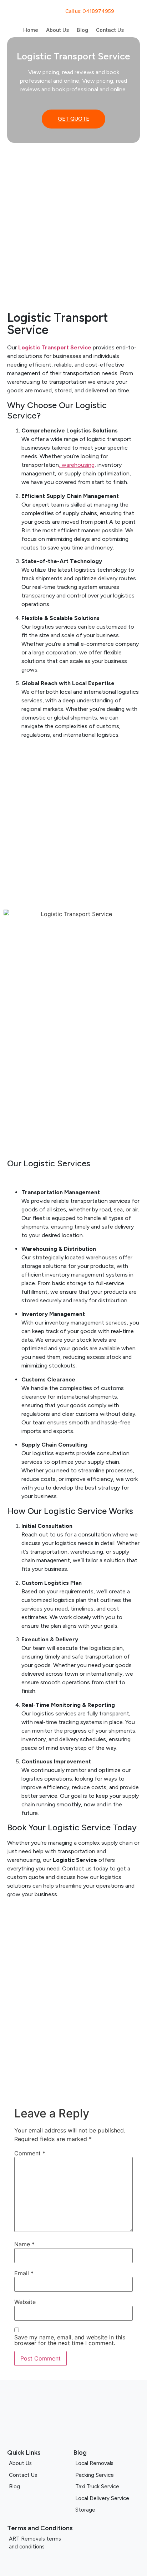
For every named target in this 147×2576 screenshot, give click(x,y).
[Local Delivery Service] (107, 2498)
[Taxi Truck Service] (107, 2487)
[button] (14, 2077)
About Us (57, 30)
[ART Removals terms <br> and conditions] (73, 2543)
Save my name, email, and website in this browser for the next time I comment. (70, 2340)
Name (24, 2244)
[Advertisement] (73, 224)
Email (24, 2273)
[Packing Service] (107, 2475)
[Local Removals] (107, 2463)
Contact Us (110, 30)
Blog (82, 30)
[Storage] (107, 2510)
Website (25, 2302)
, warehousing (77, 465)
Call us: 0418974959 (90, 11)
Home (31, 30)
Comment (30, 2153)
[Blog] (40, 2487)
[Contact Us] (40, 2475)
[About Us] (40, 2463)
